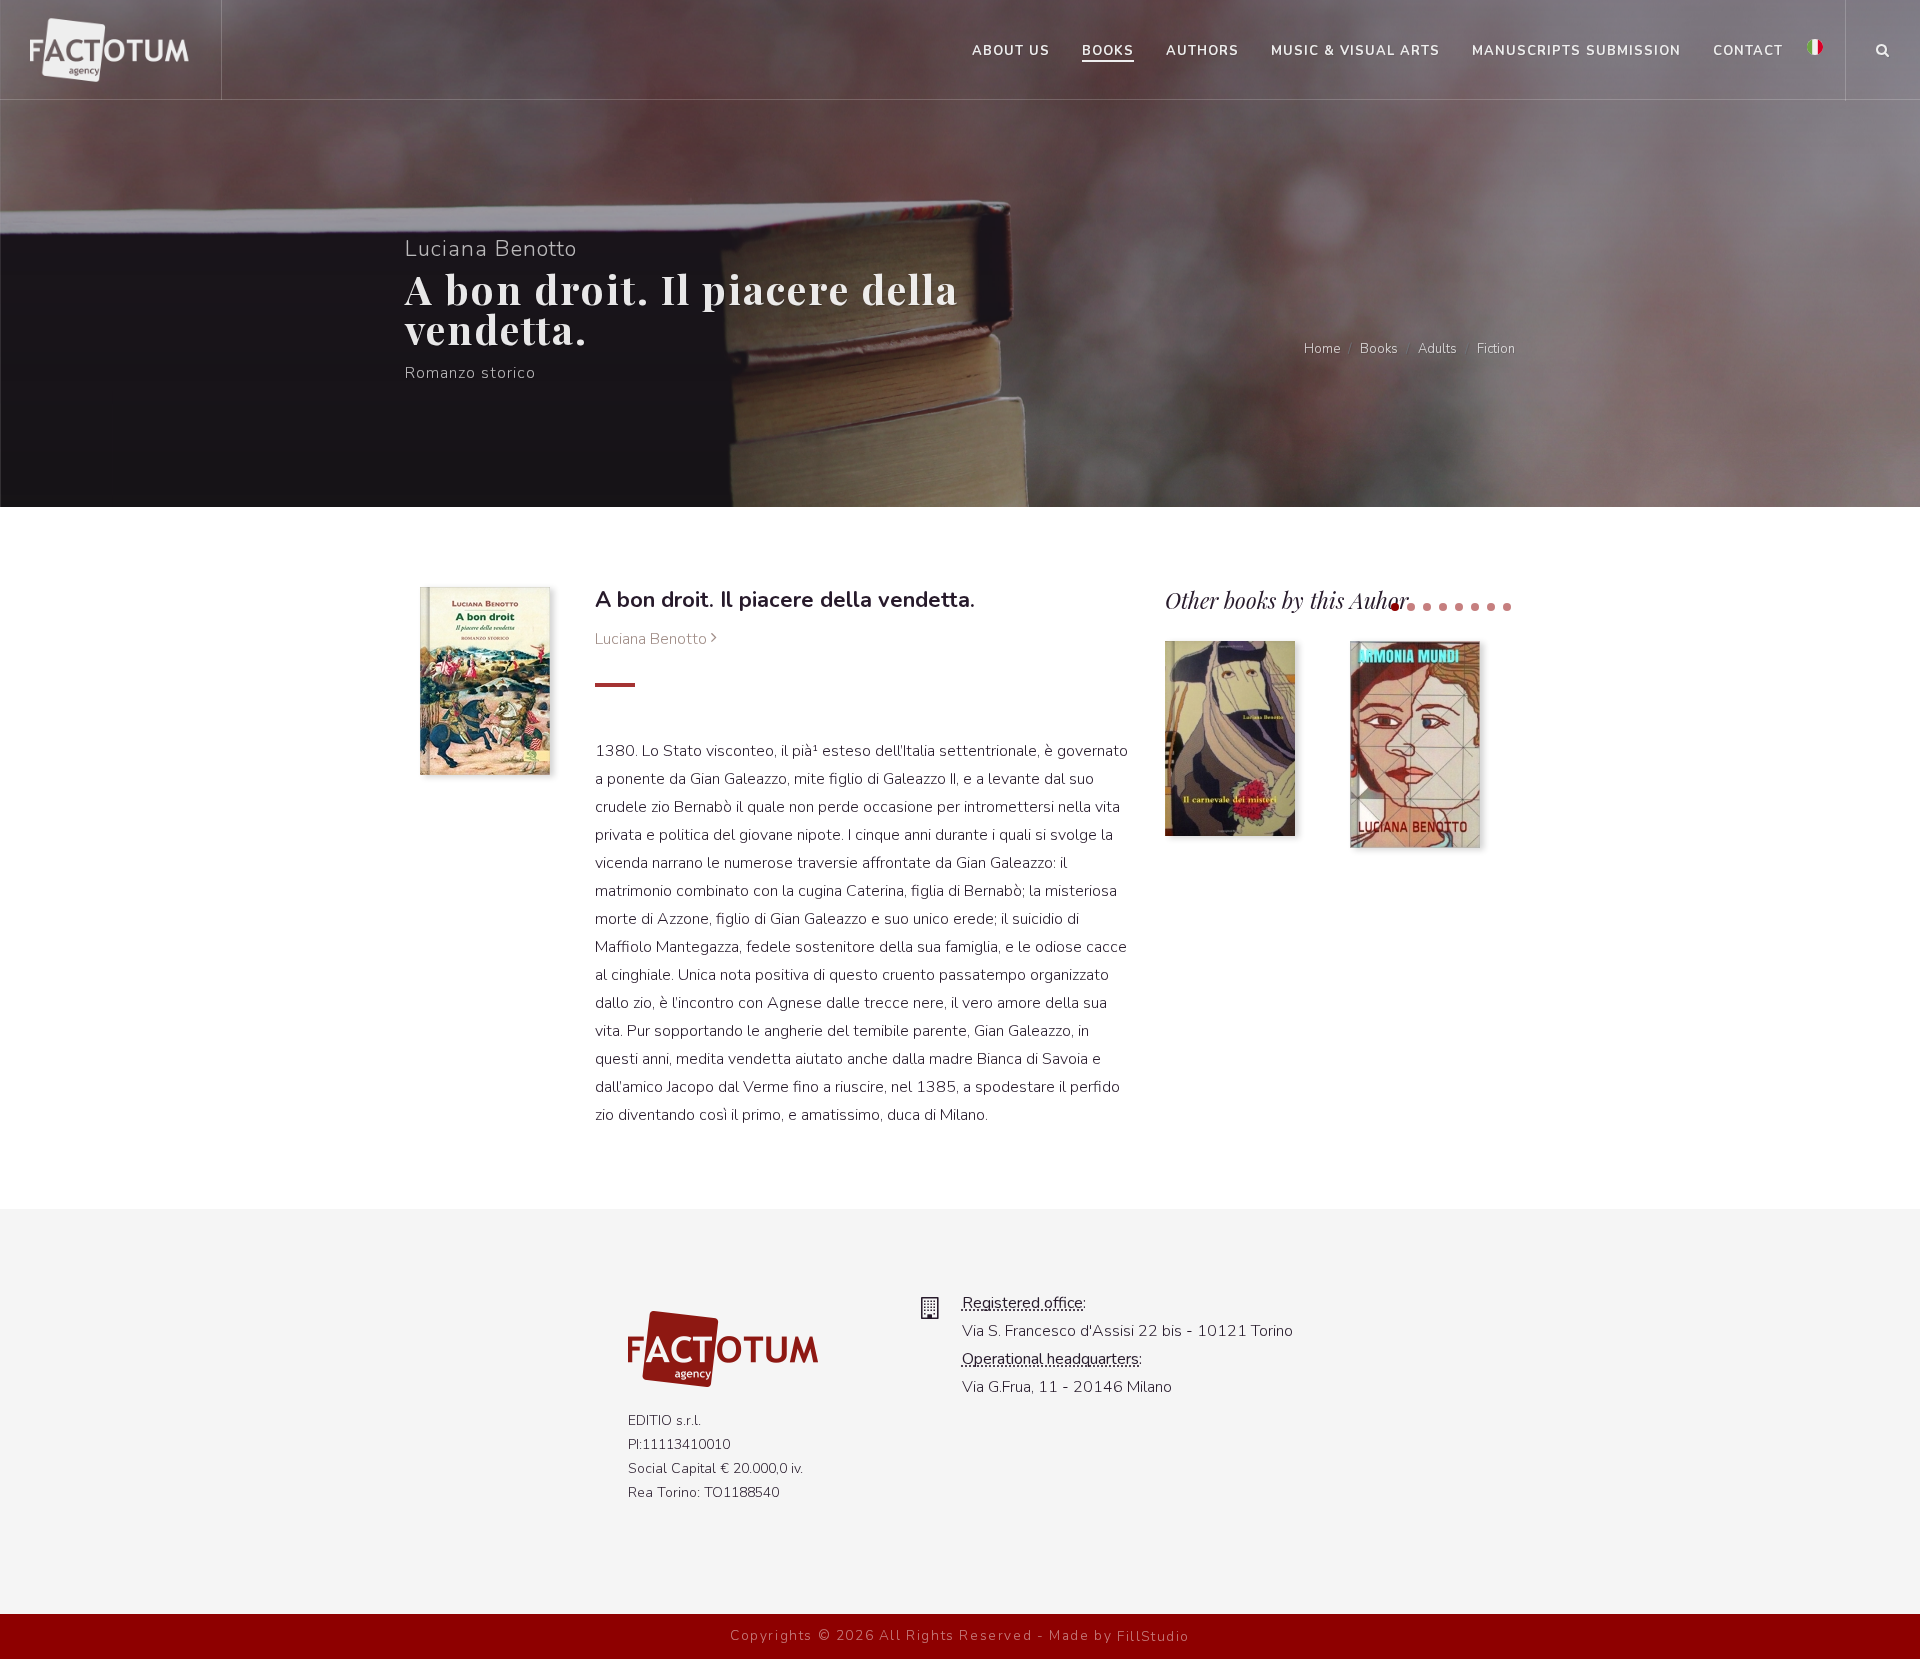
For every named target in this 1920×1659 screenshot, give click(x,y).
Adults (1437, 349)
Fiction (1496, 349)
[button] (1395, 607)
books (1379, 349)
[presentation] (1533, 745)
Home (1322, 349)
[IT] (1815, 47)
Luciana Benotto (653, 639)
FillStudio (1153, 1636)
